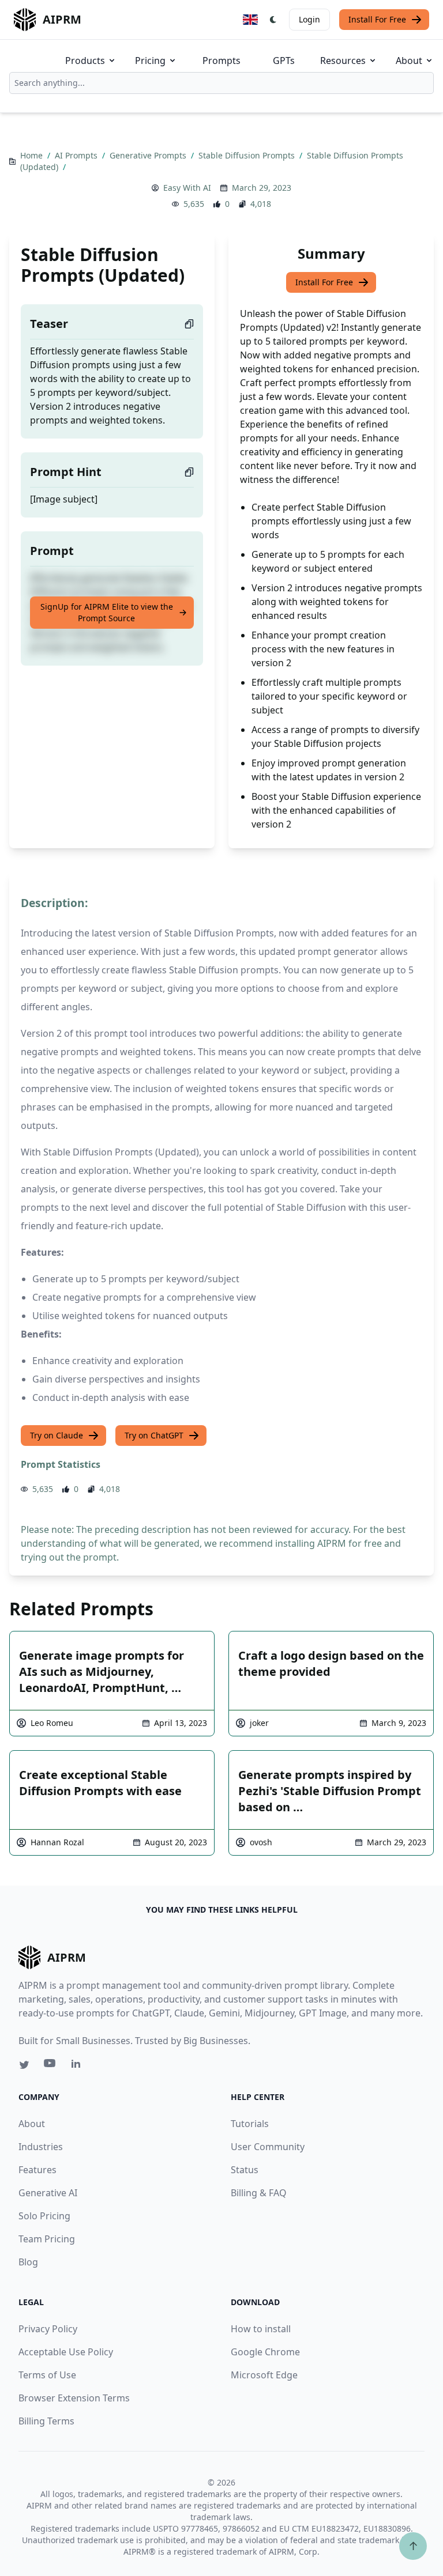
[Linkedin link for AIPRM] (78, 2066)
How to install (261, 2329)
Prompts (221, 61)
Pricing (150, 61)
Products (85, 61)
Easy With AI (187, 188)
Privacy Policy (48, 2329)
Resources (343, 61)
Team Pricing (47, 2239)
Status (245, 2170)
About (409, 61)
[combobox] (221, 83)
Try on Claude (57, 1435)
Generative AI (48, 2193)
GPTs (284, 61)
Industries (41, 2147)
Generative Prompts (149, 155)
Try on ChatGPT (154, 1435)
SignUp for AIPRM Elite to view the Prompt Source (107, 612)
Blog (28, 2262)
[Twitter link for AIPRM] (24, 2065)
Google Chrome (265, 2352)
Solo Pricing (44, 2216)
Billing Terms (46, 2421)
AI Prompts (77, 155)
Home (33, 155)
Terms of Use (47, 2375)
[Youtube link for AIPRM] (51, 2066)
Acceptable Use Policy (66, 2352)
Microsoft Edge (264, 2375)
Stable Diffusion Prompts (248, 155)
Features (37, 2170)
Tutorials (250, 2124)
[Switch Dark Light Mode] (273, 20)
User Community (268, 2147)
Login (309, 19)
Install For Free (377, 19)
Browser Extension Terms (74, 2398)
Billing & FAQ (259, 2193)
